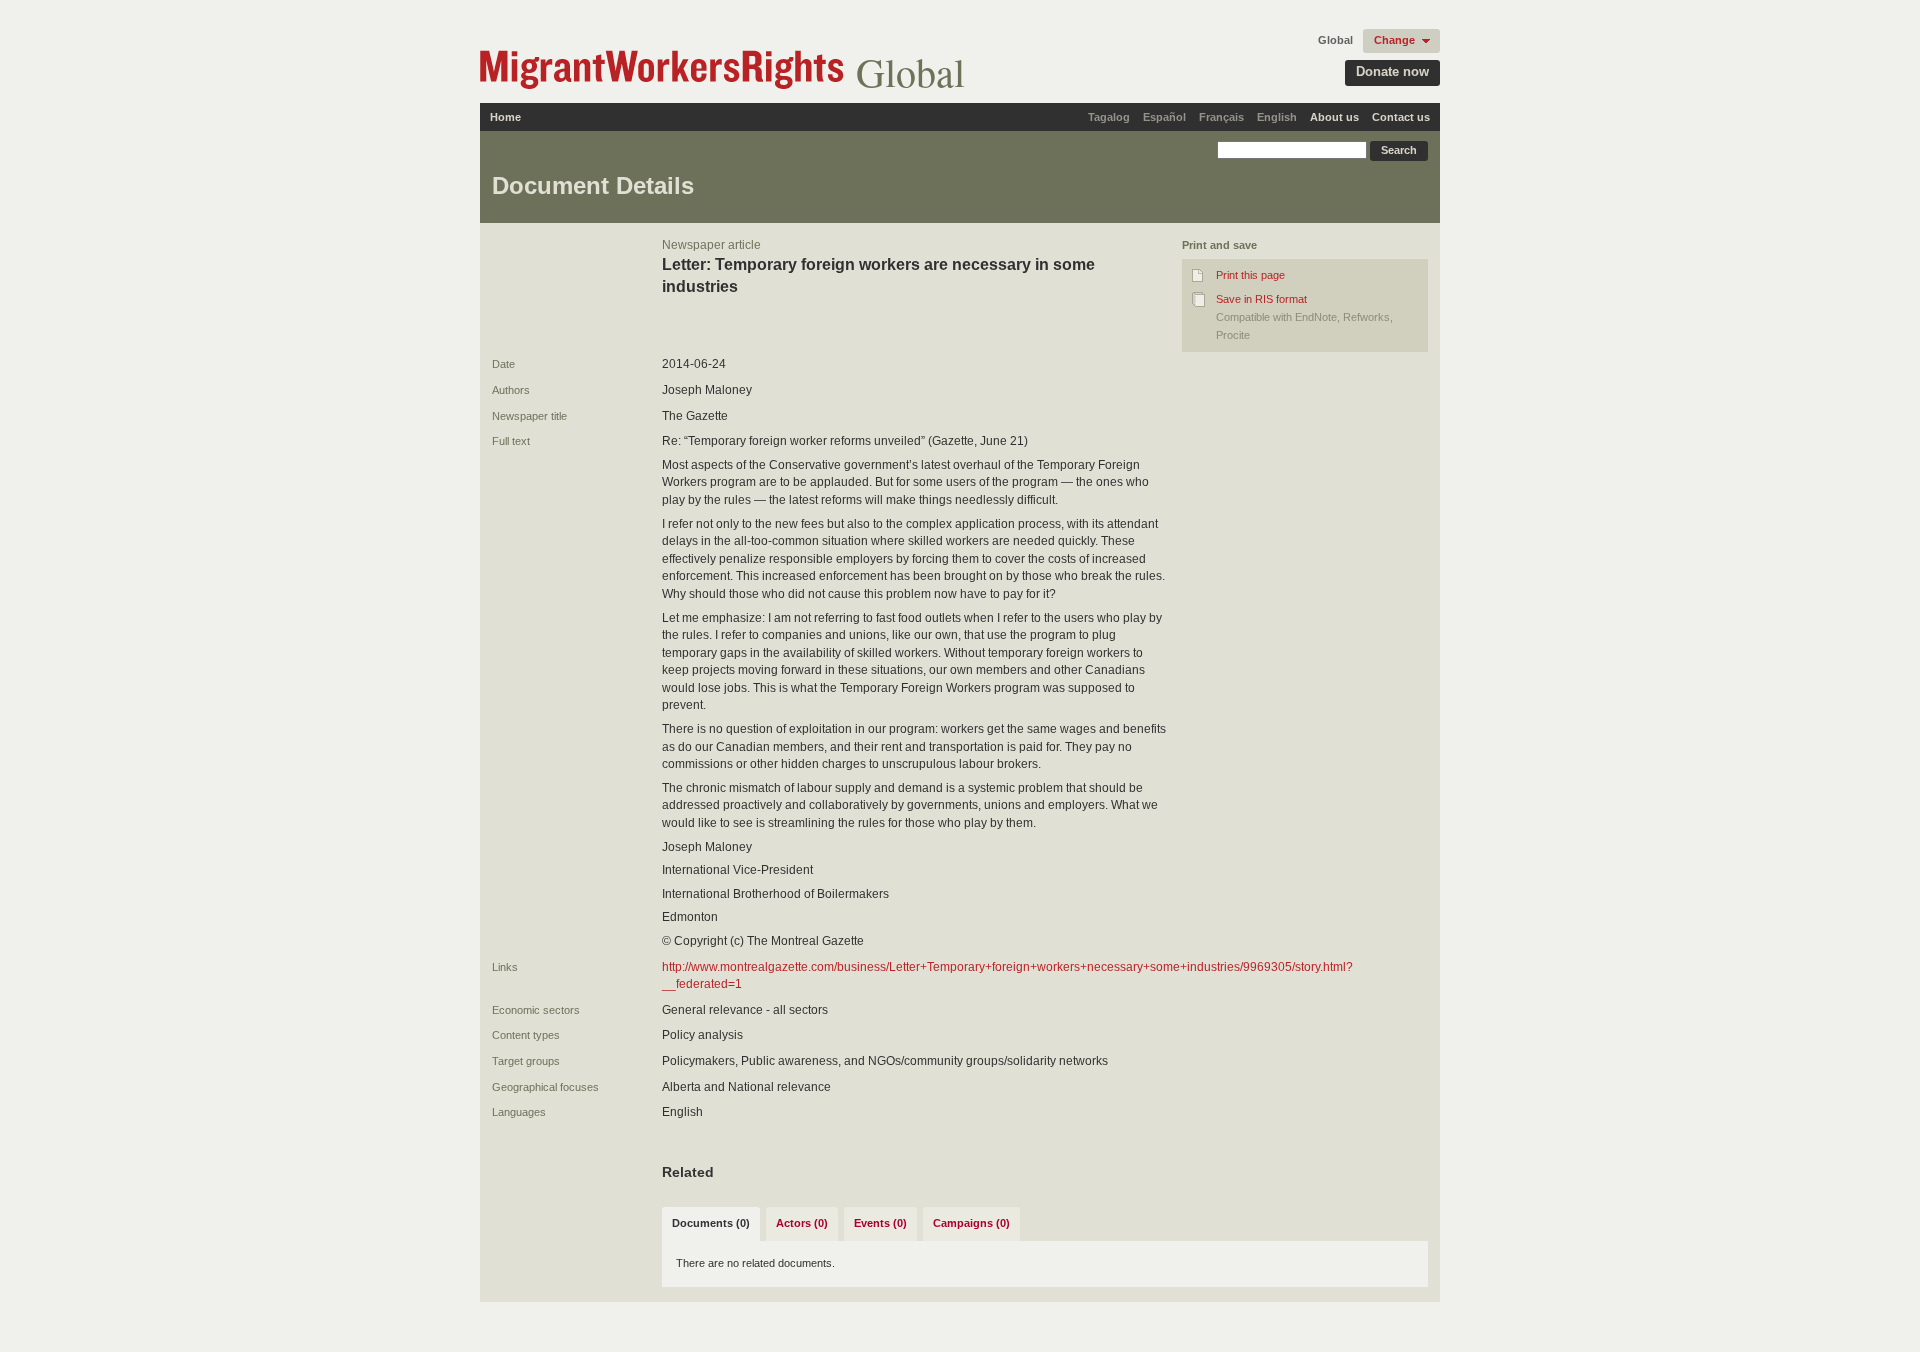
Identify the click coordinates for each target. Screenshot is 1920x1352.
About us (1334, 117)
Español (1164, 117)
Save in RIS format (1261, 299)
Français (1221, 117)
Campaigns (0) (971, 1223)
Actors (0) (802, 1223)
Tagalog (1109, 117)
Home (505, 117)
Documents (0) (711, 1223)
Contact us (1401, 117)
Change (1394, 40)
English (1277, 117)
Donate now (1392, 71)
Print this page (1250, 275)
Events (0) (880, 1223)
